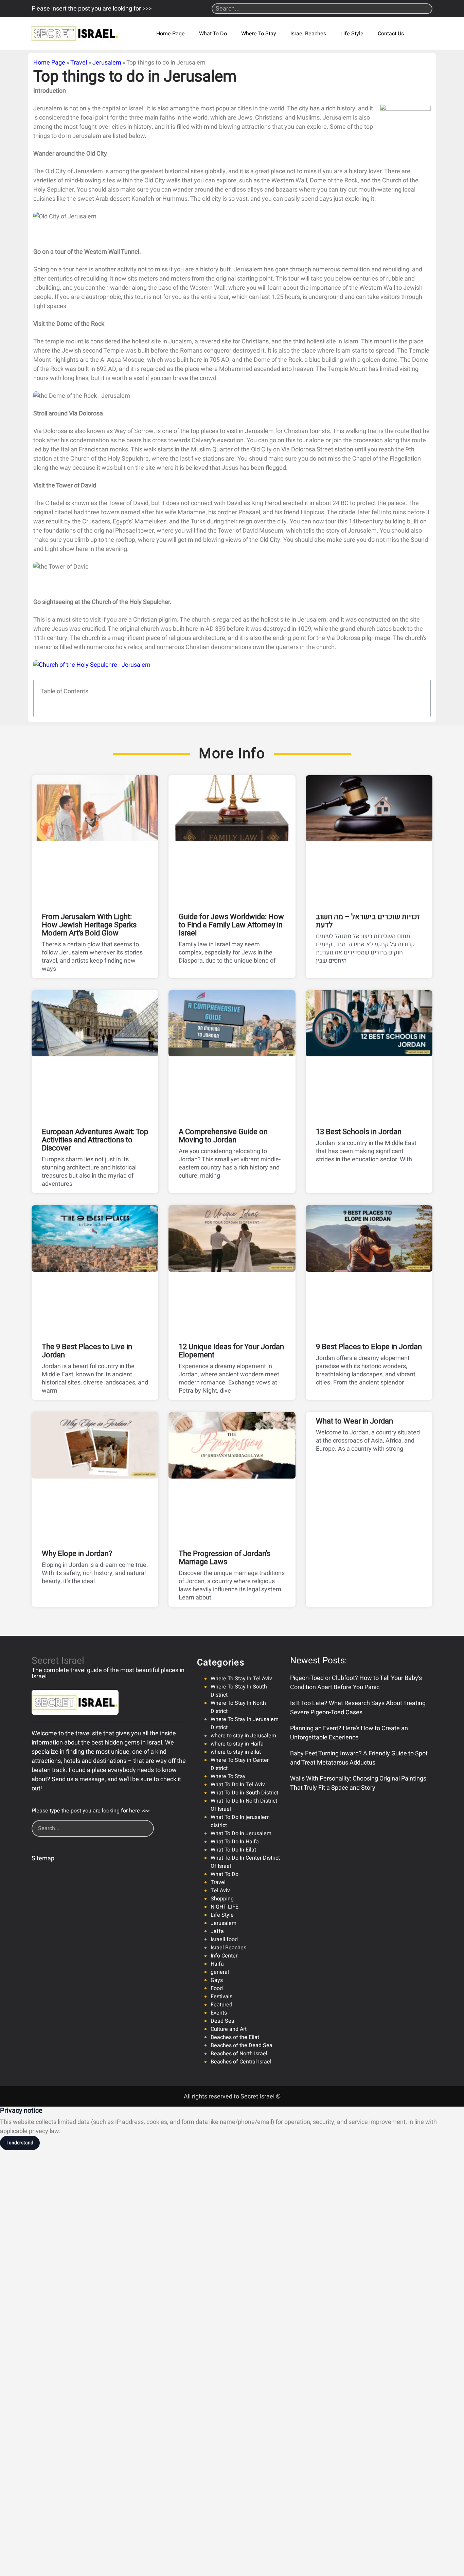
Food (217, 1988)
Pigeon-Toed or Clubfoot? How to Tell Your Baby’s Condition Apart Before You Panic (356, 1683)
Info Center (224, 1956)
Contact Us (391, 34)
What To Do (213, 34)
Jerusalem (107, 63)
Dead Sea (222, 2021)
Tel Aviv (220, 1891)
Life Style (352, 34)
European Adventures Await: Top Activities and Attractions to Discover (95, 1140)
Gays (217, 1980)
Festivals (221, 1997)
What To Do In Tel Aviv (238, 1785)
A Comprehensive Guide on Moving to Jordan (223, 1136)
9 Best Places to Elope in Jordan (369, 1347)
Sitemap (43, 1858)
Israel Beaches (308, 34)
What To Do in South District (244, 1793)
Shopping (222, 1899)
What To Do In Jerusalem (241, 1833)
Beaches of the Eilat (235, 2037)
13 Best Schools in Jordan (359, 1132)
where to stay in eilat (236, 1752)
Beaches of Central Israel (241, 2062)
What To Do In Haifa (235, 1842)
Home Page (171, 34)
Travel (79, 63)
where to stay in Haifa (237, 1744)
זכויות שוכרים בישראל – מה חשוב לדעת (368, 921)
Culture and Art (229, 2029)
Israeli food (224, 1939)
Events (219, 2013)
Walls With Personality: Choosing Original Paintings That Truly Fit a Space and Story (358, 1783)
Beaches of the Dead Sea (242, 2045)
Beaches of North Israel (239, 2054)
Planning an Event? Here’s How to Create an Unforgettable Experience (349, 1733)
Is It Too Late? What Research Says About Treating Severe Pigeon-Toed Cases (358, 1708)
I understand (20, 2143)
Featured (221, 2005)
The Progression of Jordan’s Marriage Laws (225, 1558)
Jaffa (217, 1931)
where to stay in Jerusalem (243, 1736)
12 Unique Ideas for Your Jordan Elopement (231, 1351)
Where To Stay (259, 34)
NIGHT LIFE (225, 1907)
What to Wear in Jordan (354, 1421)
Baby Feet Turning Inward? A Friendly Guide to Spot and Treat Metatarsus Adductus (359, 1758)
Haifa (217, 1964)
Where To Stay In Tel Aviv (241, 1679)
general (220, 1972)
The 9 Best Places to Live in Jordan (87, 1351)
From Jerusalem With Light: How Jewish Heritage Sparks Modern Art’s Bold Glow (89, 925)
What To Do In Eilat (233, 1850)
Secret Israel (58, 1661)
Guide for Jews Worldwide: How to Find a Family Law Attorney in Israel (231, 925)
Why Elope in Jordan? (77, 1554)
